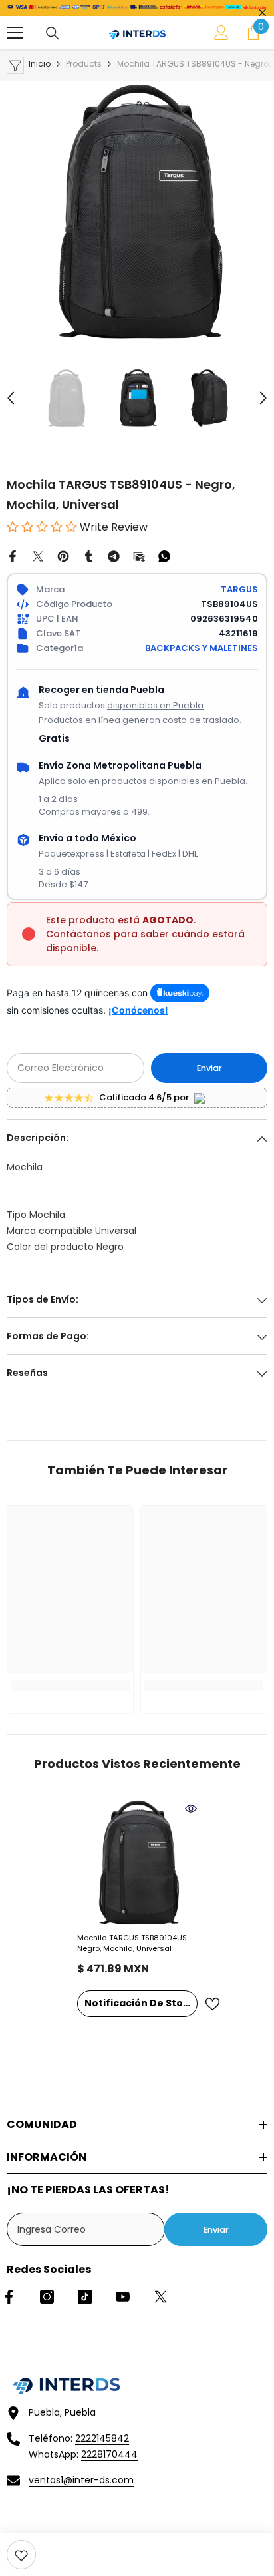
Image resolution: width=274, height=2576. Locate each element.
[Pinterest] (63, 556)
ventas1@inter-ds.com (81, 2480)
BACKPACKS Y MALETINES (202, 648)
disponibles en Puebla (155, 705)
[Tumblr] (88, 556)
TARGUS (239, 589)
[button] (11, 398)
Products (84, 64)
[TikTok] (85, 2297)
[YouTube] (123, 2297)
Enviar (209, 1068)
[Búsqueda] (53, 33)
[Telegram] (114, 556)
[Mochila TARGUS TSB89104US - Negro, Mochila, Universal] (137, 1862)
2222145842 (102, 2438)
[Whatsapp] (164, 556)
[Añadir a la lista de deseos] (212, 2004)
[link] (21, 2555)
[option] (137, 211)
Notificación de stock (140, 2003)
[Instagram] (47, 2297)
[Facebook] (13, 556)
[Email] (139, 556)
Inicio (40, 64)
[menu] (15, 33)
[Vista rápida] (191, 1809)
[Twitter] (38, 556)
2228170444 (109, 2454)
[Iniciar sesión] (221, 33)
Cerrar (262, 13)
